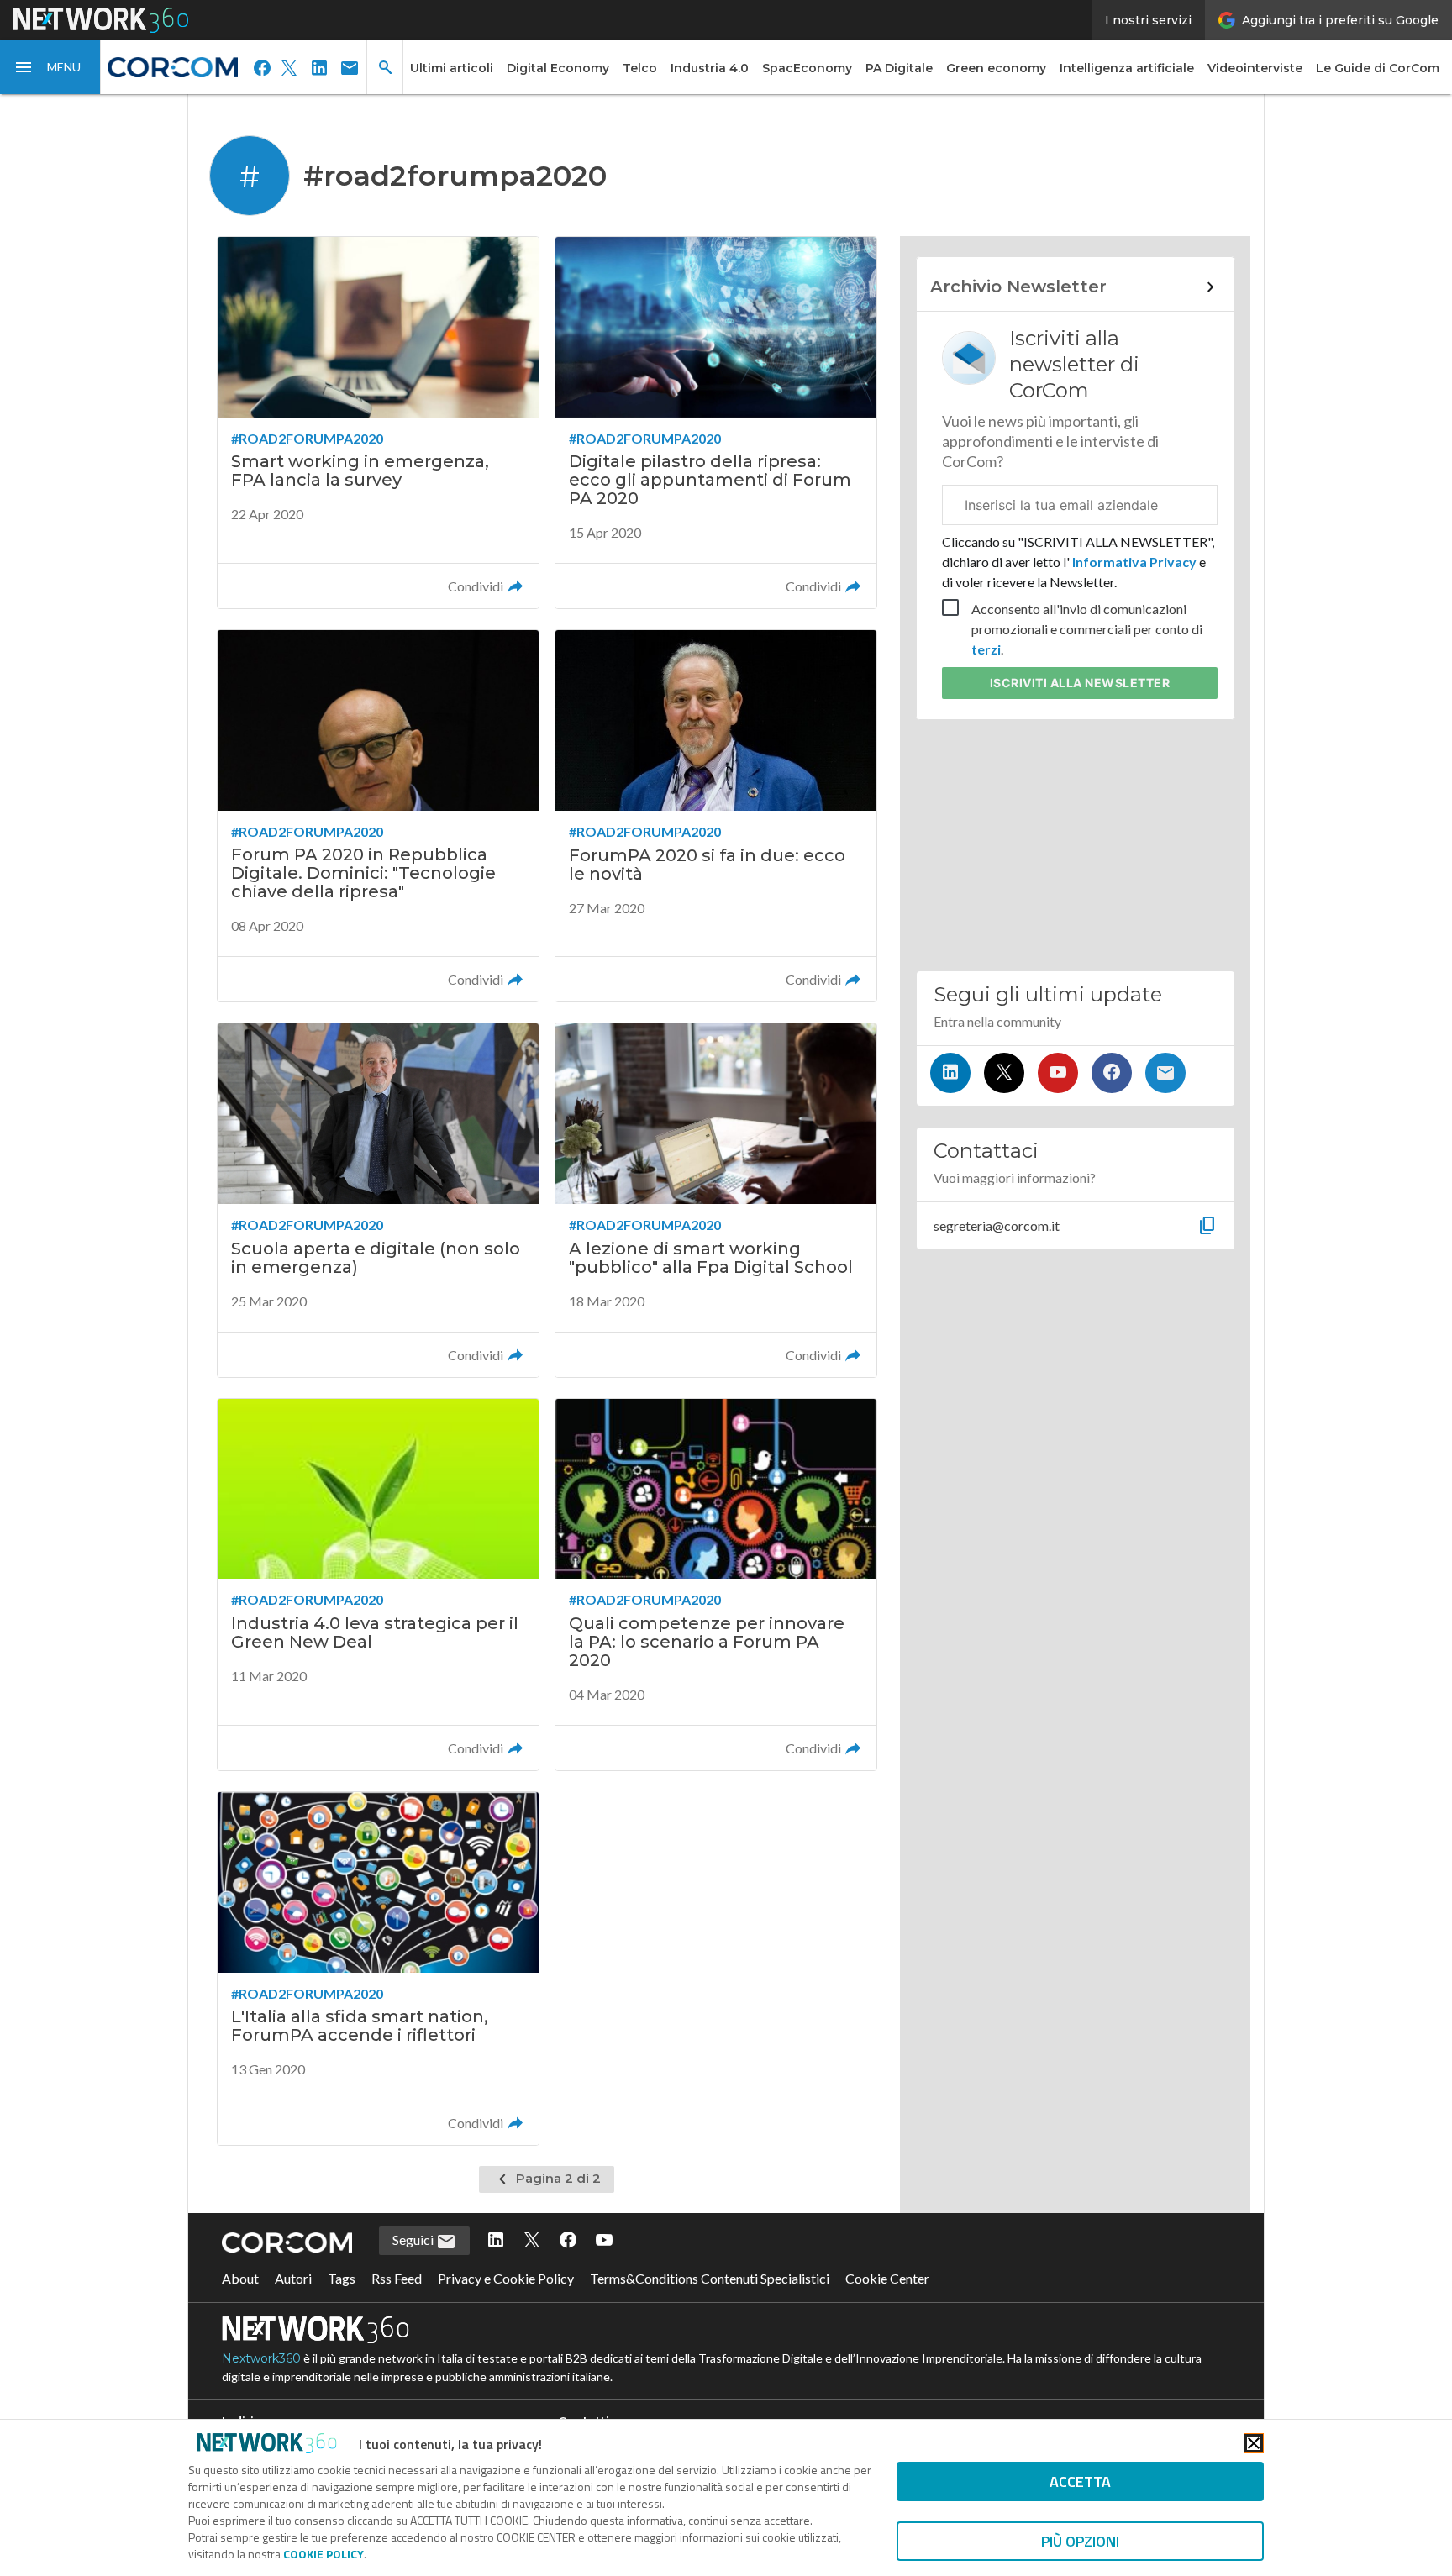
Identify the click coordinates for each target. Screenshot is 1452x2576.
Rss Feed (397, 2278)
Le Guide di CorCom (1378, 68)
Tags (342, 2278)
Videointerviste (1255, 68)
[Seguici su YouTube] (1058, 1073)
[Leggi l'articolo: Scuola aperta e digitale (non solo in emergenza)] (378, 1200)
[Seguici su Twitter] (1004, 1073)
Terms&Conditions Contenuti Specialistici (710, 2278)
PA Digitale (899, 68)
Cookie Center (887, 2278)
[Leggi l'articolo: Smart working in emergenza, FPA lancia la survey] (378, 423)
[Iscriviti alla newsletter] (1165, 1073)
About (240, 2278)
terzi (986, 649)
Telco (640, 68)
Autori (293, 2278)
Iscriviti (1080, 683)
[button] (50, 67)
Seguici (414, 2240)
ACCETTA (1080, 2481)
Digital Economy (558, 68)
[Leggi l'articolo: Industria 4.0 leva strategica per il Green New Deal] (378, 1585)
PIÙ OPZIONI (1080, 2541)
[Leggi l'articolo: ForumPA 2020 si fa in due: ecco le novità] (716, 816)
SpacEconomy (807, 68)
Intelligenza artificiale (1127, 68)
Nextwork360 (261, 2358)
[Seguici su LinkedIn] (950, 1073)
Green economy (996, 68)
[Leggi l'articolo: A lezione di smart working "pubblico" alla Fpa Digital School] (716, 1200)
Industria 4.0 (710, 68)
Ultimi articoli (452, 68)
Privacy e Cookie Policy (506, 2278)
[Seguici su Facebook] (1112, 1073)
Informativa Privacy (1134, 562)
